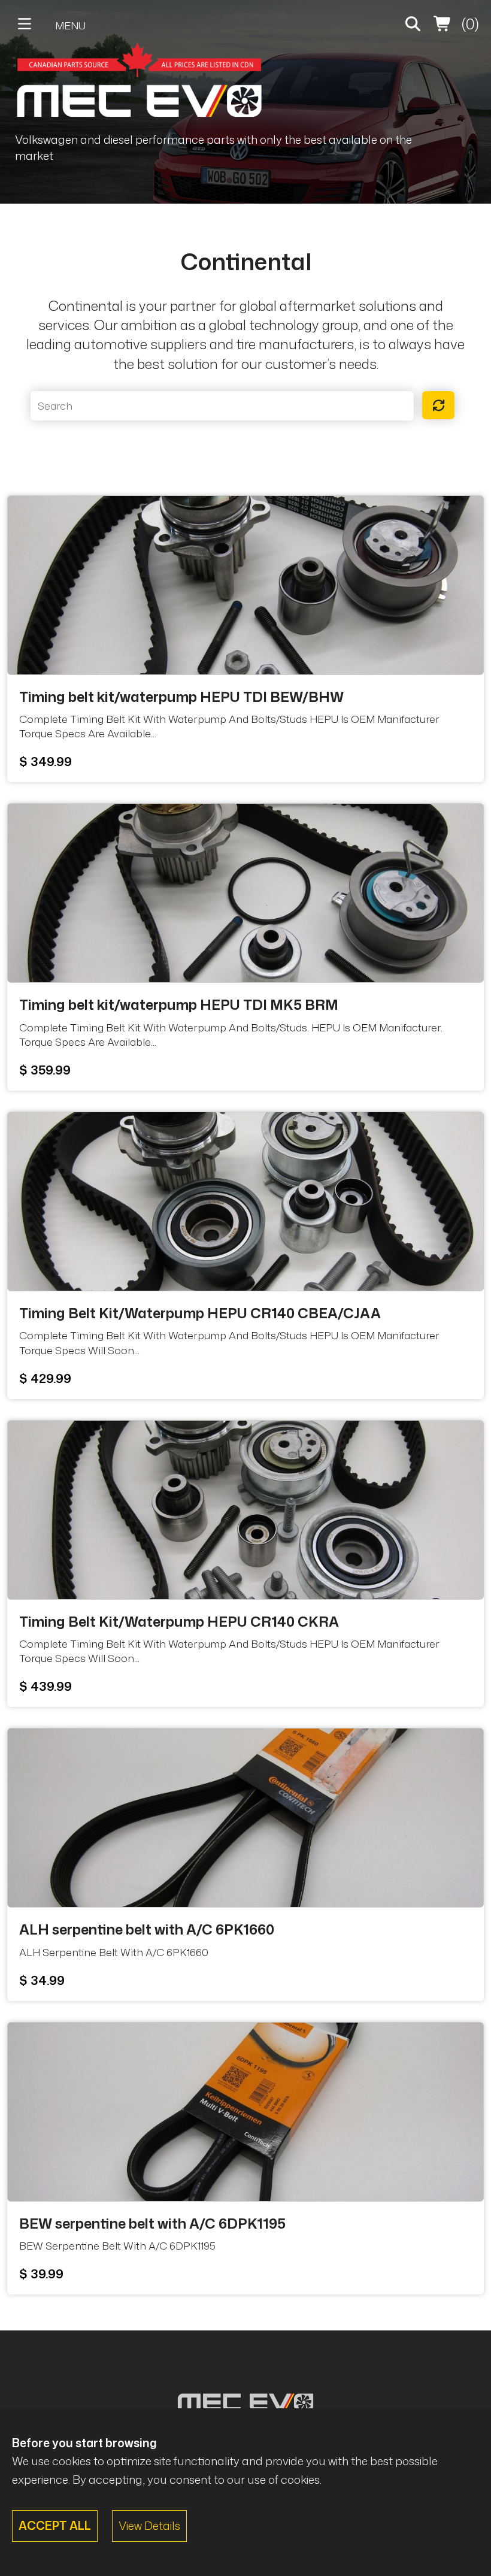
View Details (149, 2525)
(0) (469, 24)
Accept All (55, 2525)
